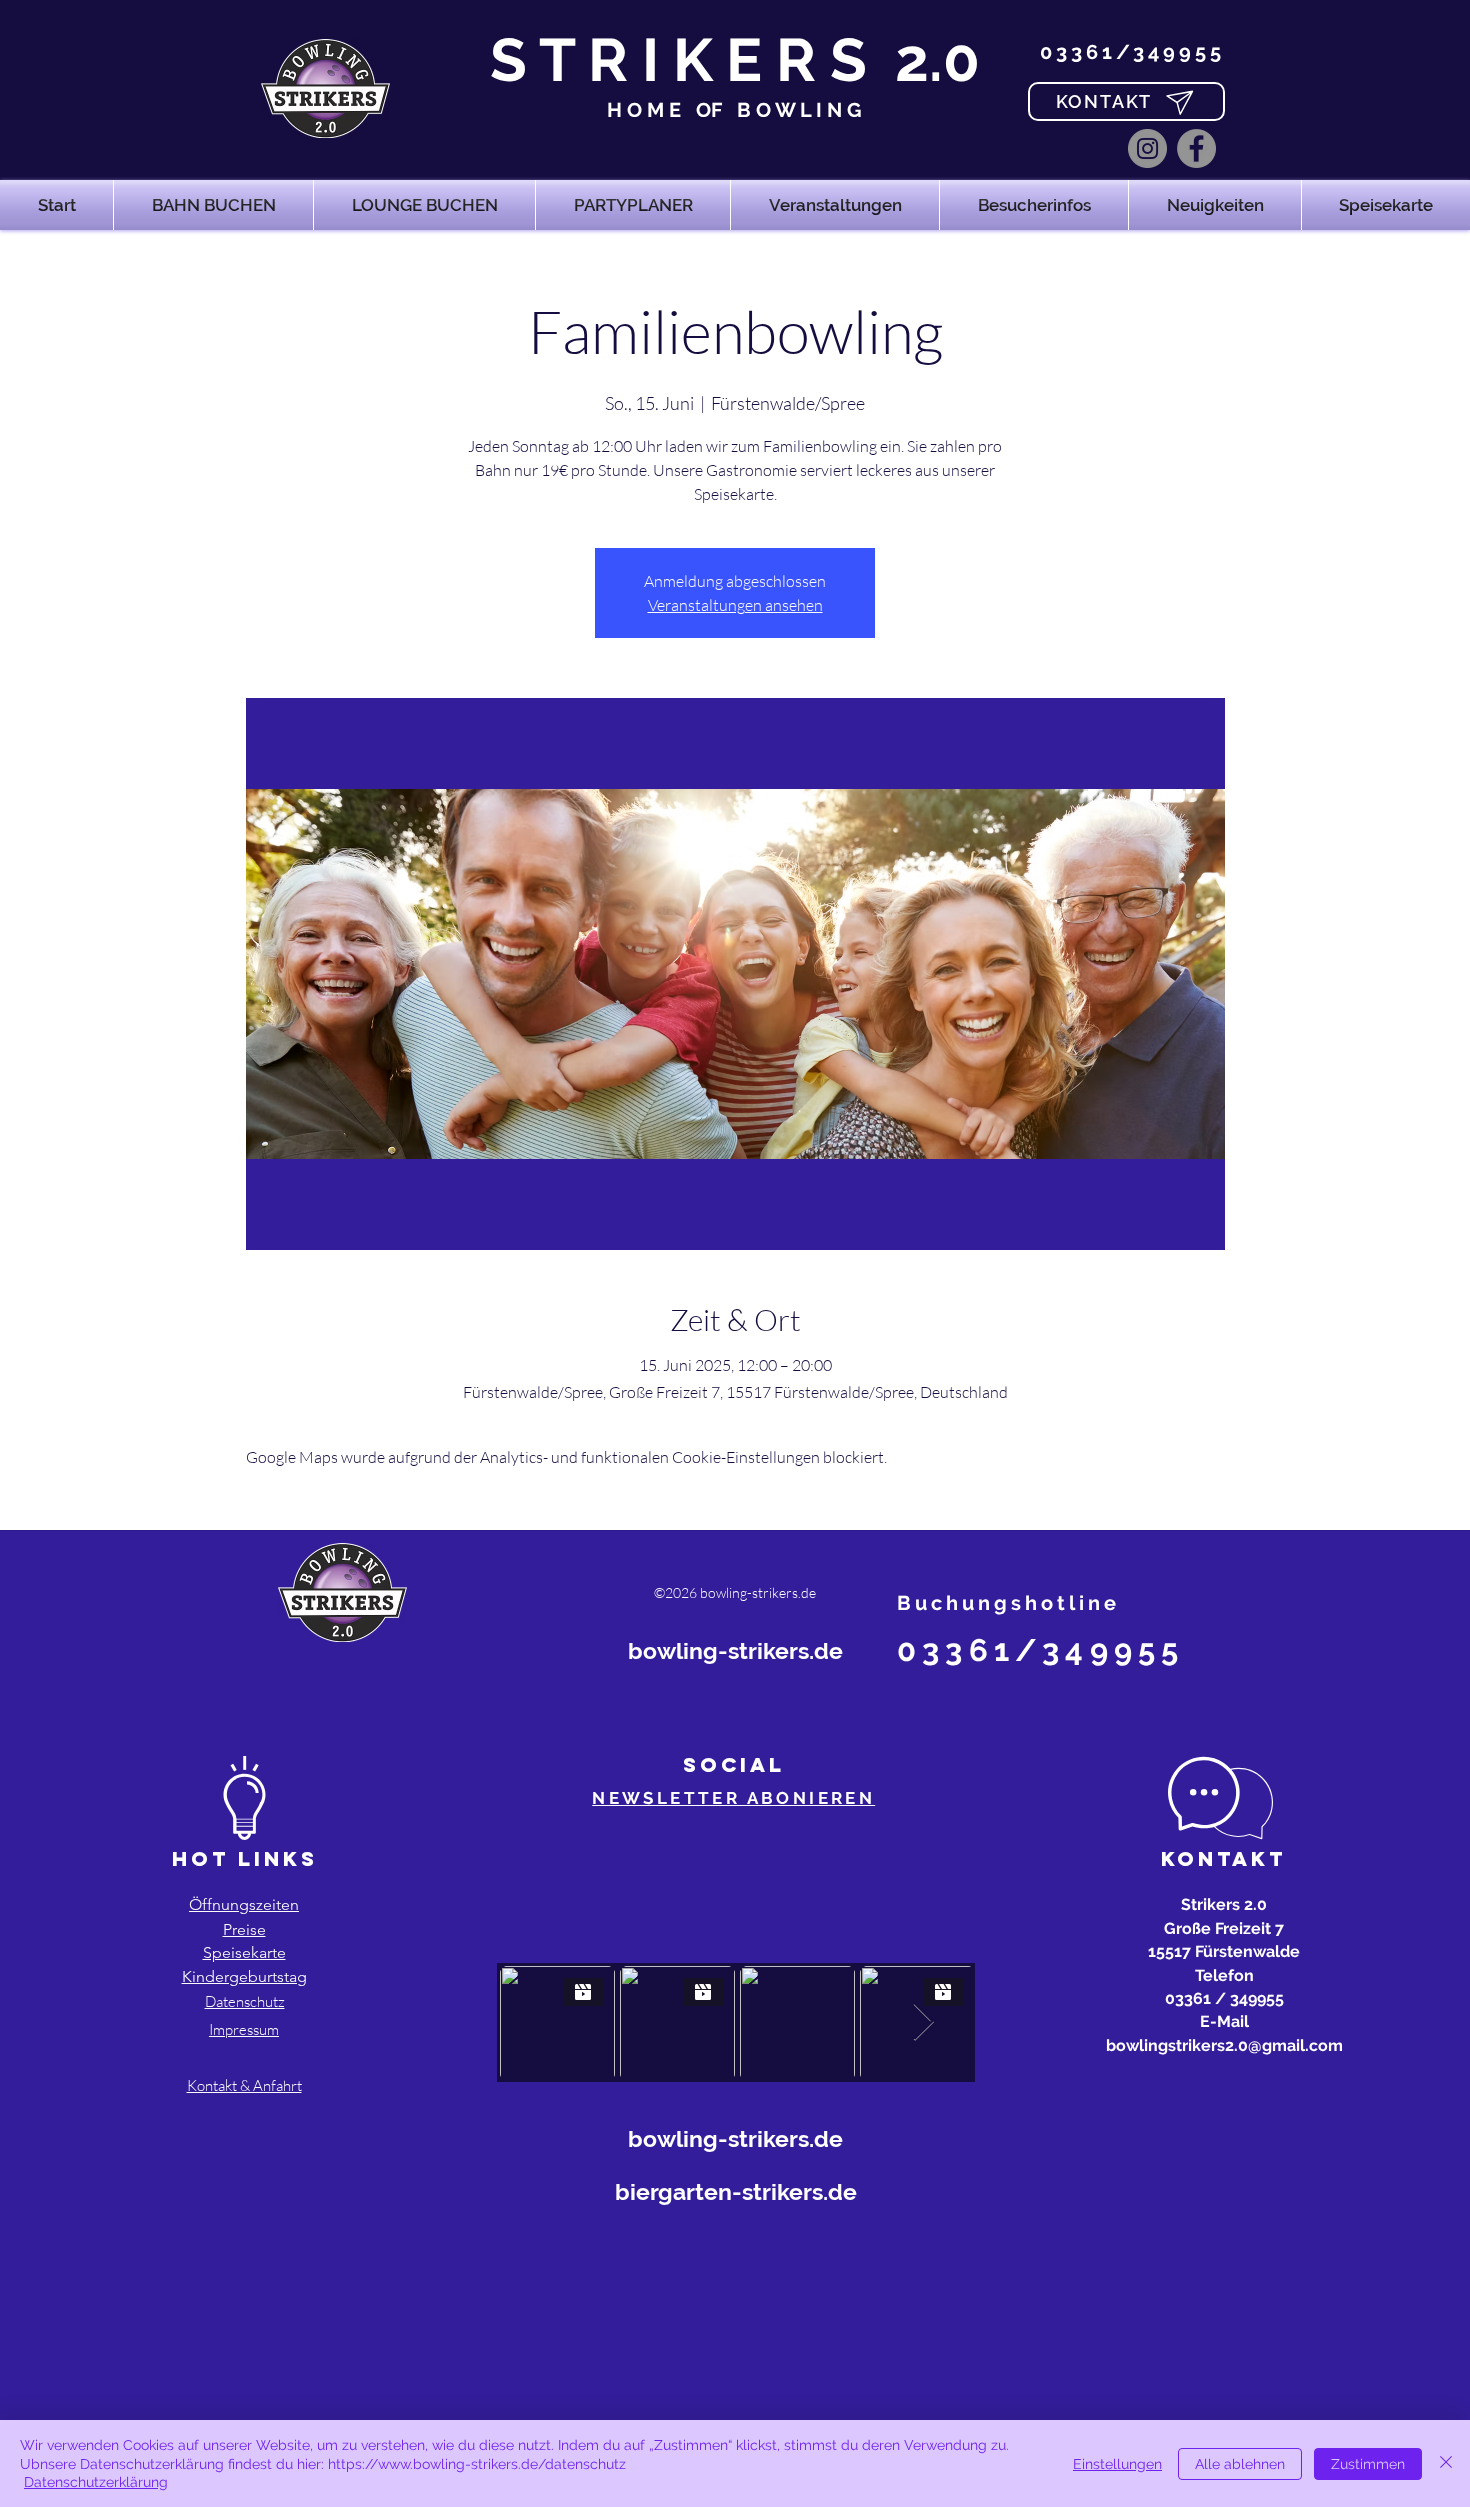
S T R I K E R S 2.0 (735, 60)
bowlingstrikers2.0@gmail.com (1224, 2045)
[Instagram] (1147, 148)
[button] (213, 205)
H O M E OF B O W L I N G (734, 110)
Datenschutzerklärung (96, 2482)
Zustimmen (1368, 2464)
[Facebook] (1196, 148)
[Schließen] (1446, 2463)
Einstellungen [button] (1117, 2464)
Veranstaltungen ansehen (735, 605)
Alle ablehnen (1240, 2464)
